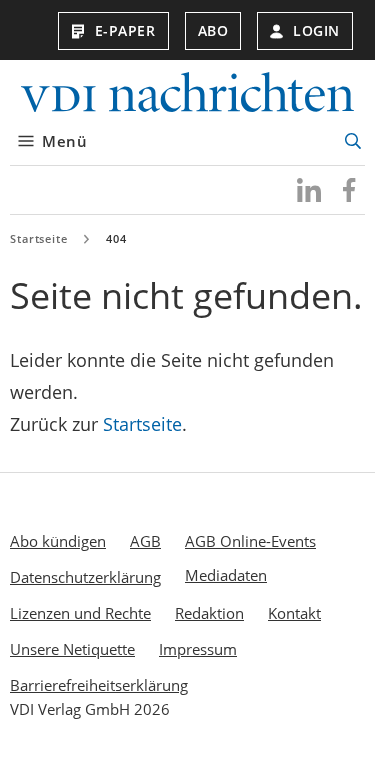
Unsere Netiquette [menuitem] (72, 649)
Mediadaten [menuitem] (226, 575)
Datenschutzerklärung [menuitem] (85, 577)
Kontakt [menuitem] (294, 613)
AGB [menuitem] (145, 541)
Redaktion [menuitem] (209, 613)
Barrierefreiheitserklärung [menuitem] (99, 685)
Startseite (39, 238)
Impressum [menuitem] (198, 649)
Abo (213, 30)
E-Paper (125, 30)
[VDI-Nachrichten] (187, 94)
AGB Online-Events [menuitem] (250, 541)
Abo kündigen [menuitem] (58, 541)
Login (316, 30)
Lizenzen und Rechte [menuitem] (80, 613)
